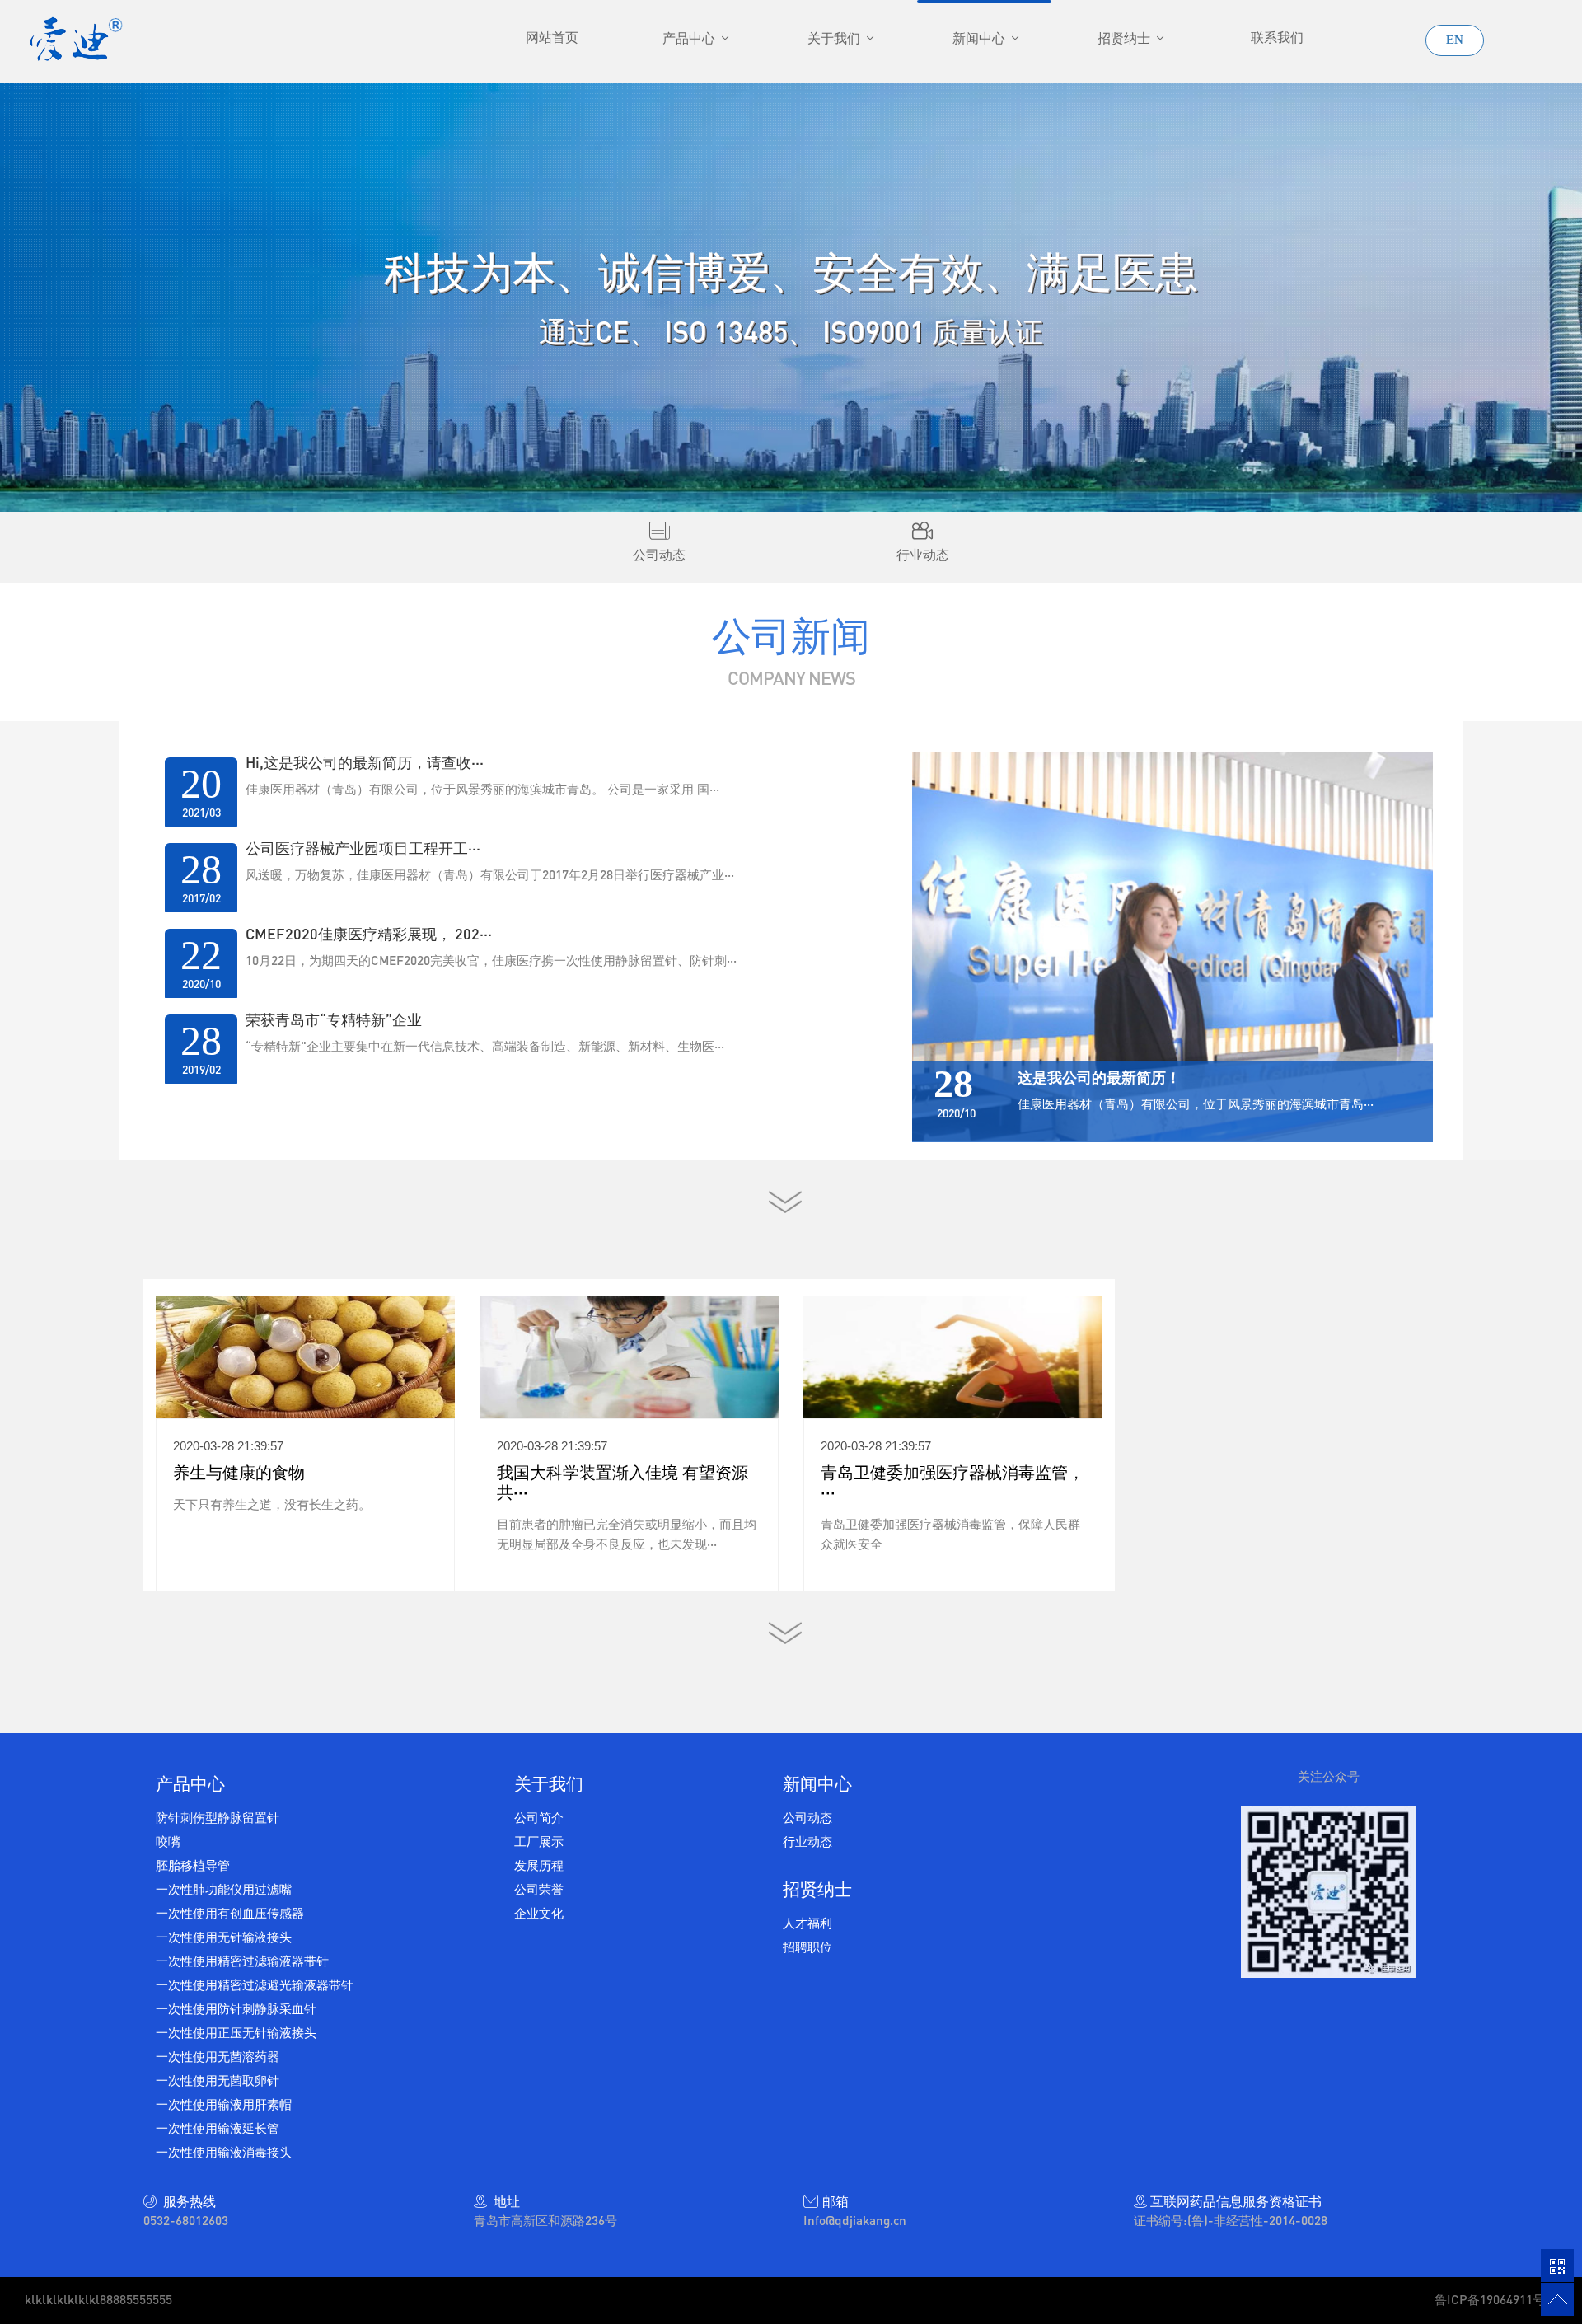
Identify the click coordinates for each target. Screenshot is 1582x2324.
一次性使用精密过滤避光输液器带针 (255, 1984)
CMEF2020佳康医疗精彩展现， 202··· (369, 934)
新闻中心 (981, 38)
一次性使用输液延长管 (218, 2128)
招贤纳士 (1126, 38)
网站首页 (552, 37)
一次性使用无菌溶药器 (218, 2056)
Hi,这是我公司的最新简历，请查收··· (365, 762)
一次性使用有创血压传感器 (230, 1913)
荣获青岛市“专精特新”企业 (334, 1019)
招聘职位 (807, 1947)
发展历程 (539, 1865)
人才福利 (807, 1923)
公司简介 (539, 1817)
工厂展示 (539, 1841)
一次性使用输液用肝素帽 (224, 2104)
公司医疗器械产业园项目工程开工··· (363, 848)
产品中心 (690, 38)
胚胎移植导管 (193, 1865)
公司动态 (807, 1817)
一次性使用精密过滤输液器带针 (242, 1961)
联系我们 (1277, 37)
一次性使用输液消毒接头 (224, 2152)
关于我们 (835, 38)
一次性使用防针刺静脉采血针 (236, 2008)
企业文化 (539, 1913)
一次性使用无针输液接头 (224, 1937)
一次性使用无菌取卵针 (218, 2080)
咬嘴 (168, 1841)
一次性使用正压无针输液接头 (236, 2032)
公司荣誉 (539, 1889)
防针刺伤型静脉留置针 (218, 1817)
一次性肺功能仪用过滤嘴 (224, 1889)
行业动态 (807, 1841)
